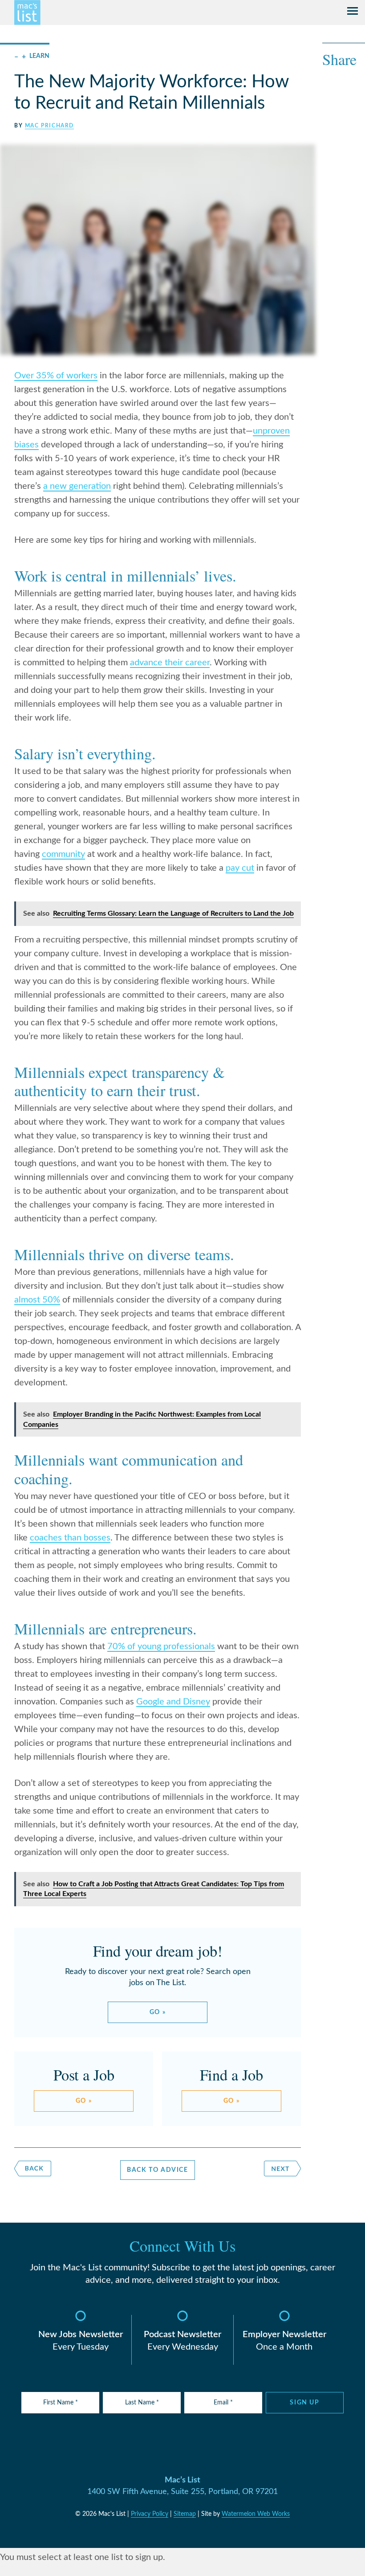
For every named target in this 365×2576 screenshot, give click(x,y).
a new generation (77, 486)
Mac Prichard (49, 126)
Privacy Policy (150, 2514)
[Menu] (353, 12)
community (63, 854)
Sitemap (185, 2514)
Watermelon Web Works (256, 2514)
